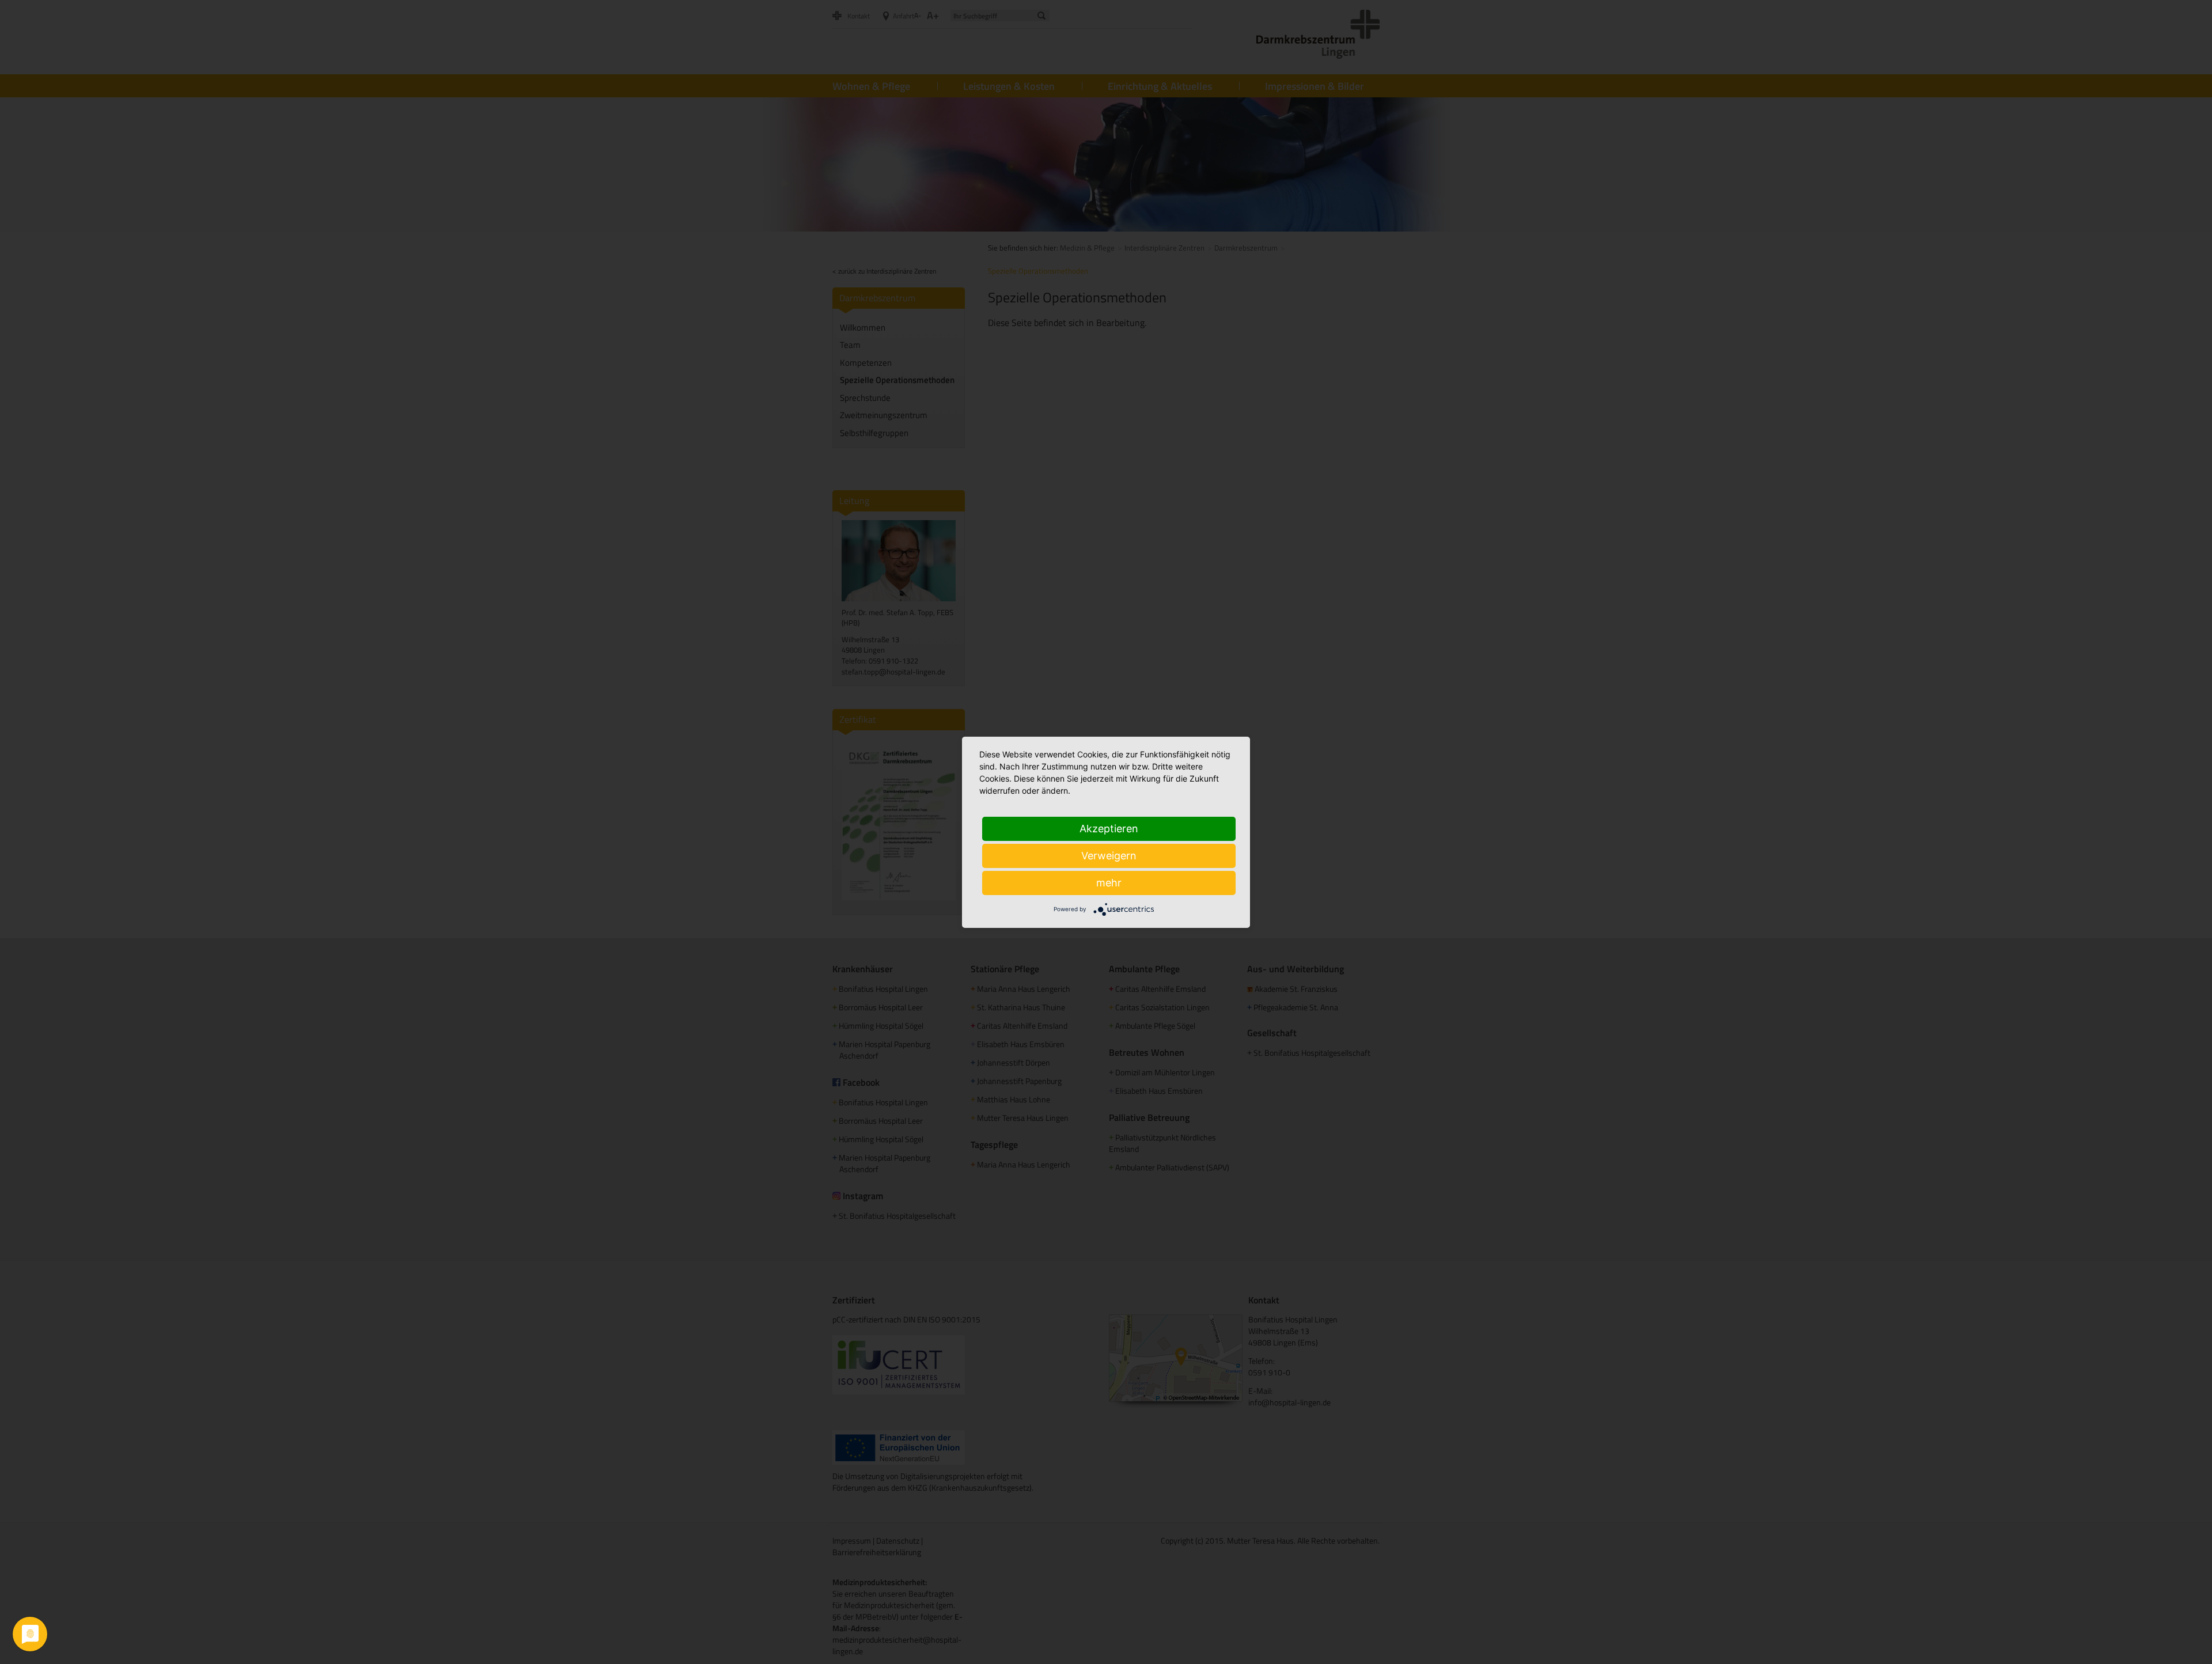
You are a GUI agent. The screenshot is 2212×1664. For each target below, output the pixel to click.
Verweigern (1109, 856)
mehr (1109, 883)
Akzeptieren (1109, 829)
